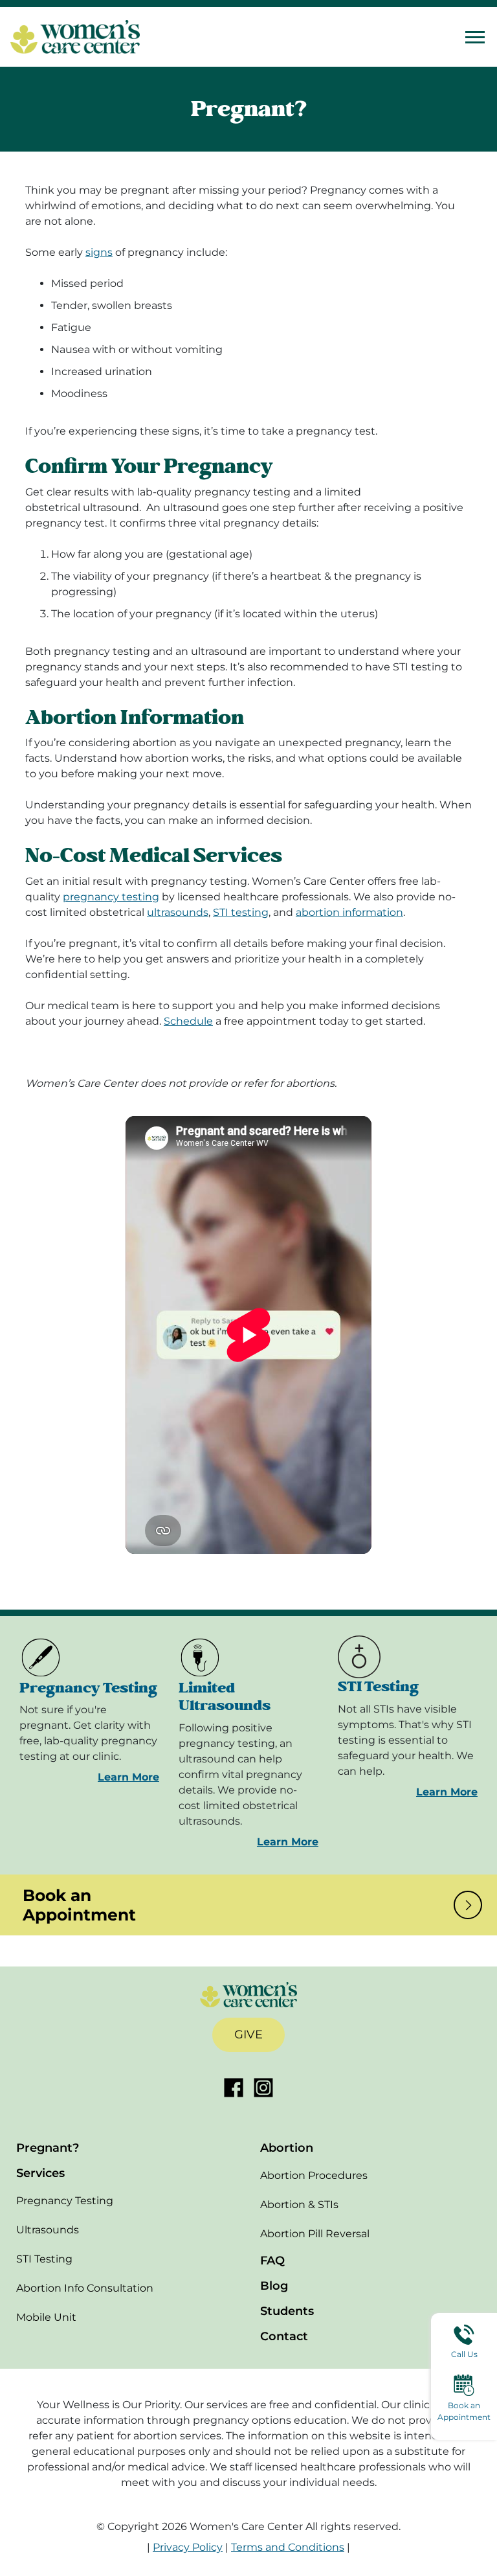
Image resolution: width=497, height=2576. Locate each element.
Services (40, 2173)
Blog (274, 2286)
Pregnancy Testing (88, 1688)
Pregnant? (48, 2148)
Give (248, 2035)
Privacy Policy (188, 2547)
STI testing (241, 912)
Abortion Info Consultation (85, 2288)
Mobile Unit (46, 2317)
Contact (284, 2336)
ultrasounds (178, 912)
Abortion (287, 2148)
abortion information (349, 912)
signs (99, 252)
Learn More (128, 1777)
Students (287, 2311)
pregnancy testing (111, 897)
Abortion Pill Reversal (315, 2234)
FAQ (272, 2261)
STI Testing (378, 1687)
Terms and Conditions (288, 2547)
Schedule (188, 1021)
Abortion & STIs (299, 2205)
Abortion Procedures (314, 2175)
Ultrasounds (48, 2230)
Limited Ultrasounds (225, 1697)
